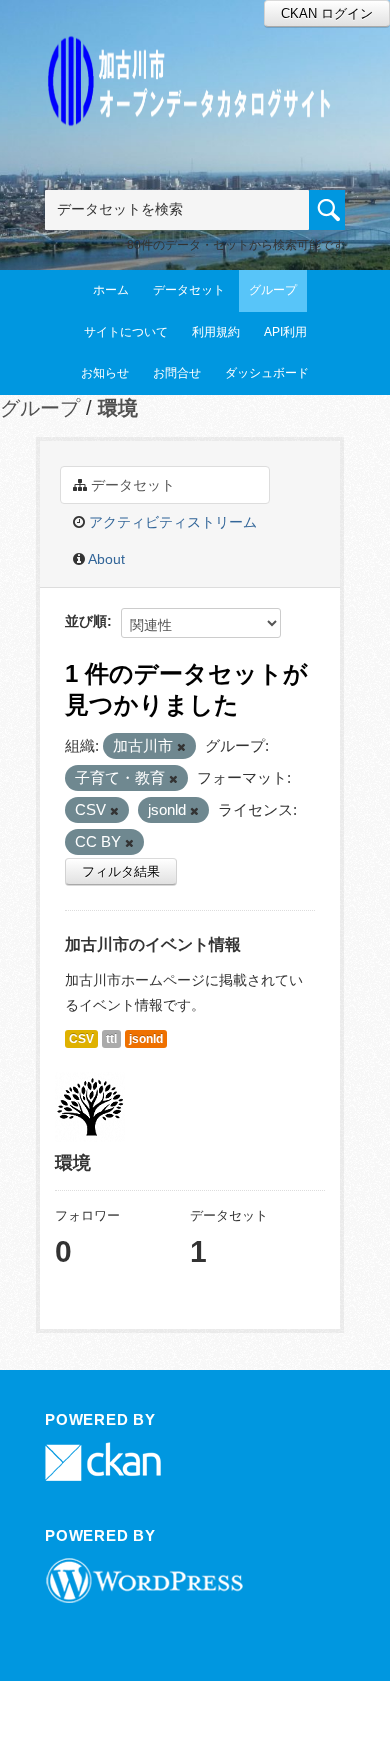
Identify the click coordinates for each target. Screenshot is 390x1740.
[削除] (181, 747)
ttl (111, 1039)
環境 (118, 408)
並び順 (86, 621)
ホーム (111, 290)
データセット (189, 290)
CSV (81, 1039)
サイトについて (126, 332)
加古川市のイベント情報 (153, 944)
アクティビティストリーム (171, 522)
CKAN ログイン (327, 13)
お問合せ (177, 373)
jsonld (146, 1039)
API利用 (285, 332)
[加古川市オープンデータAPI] (195, 56)
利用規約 (216, 332)
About (105, 559)
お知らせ (105, 373)
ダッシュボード (267, 373)
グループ (273, 290)
